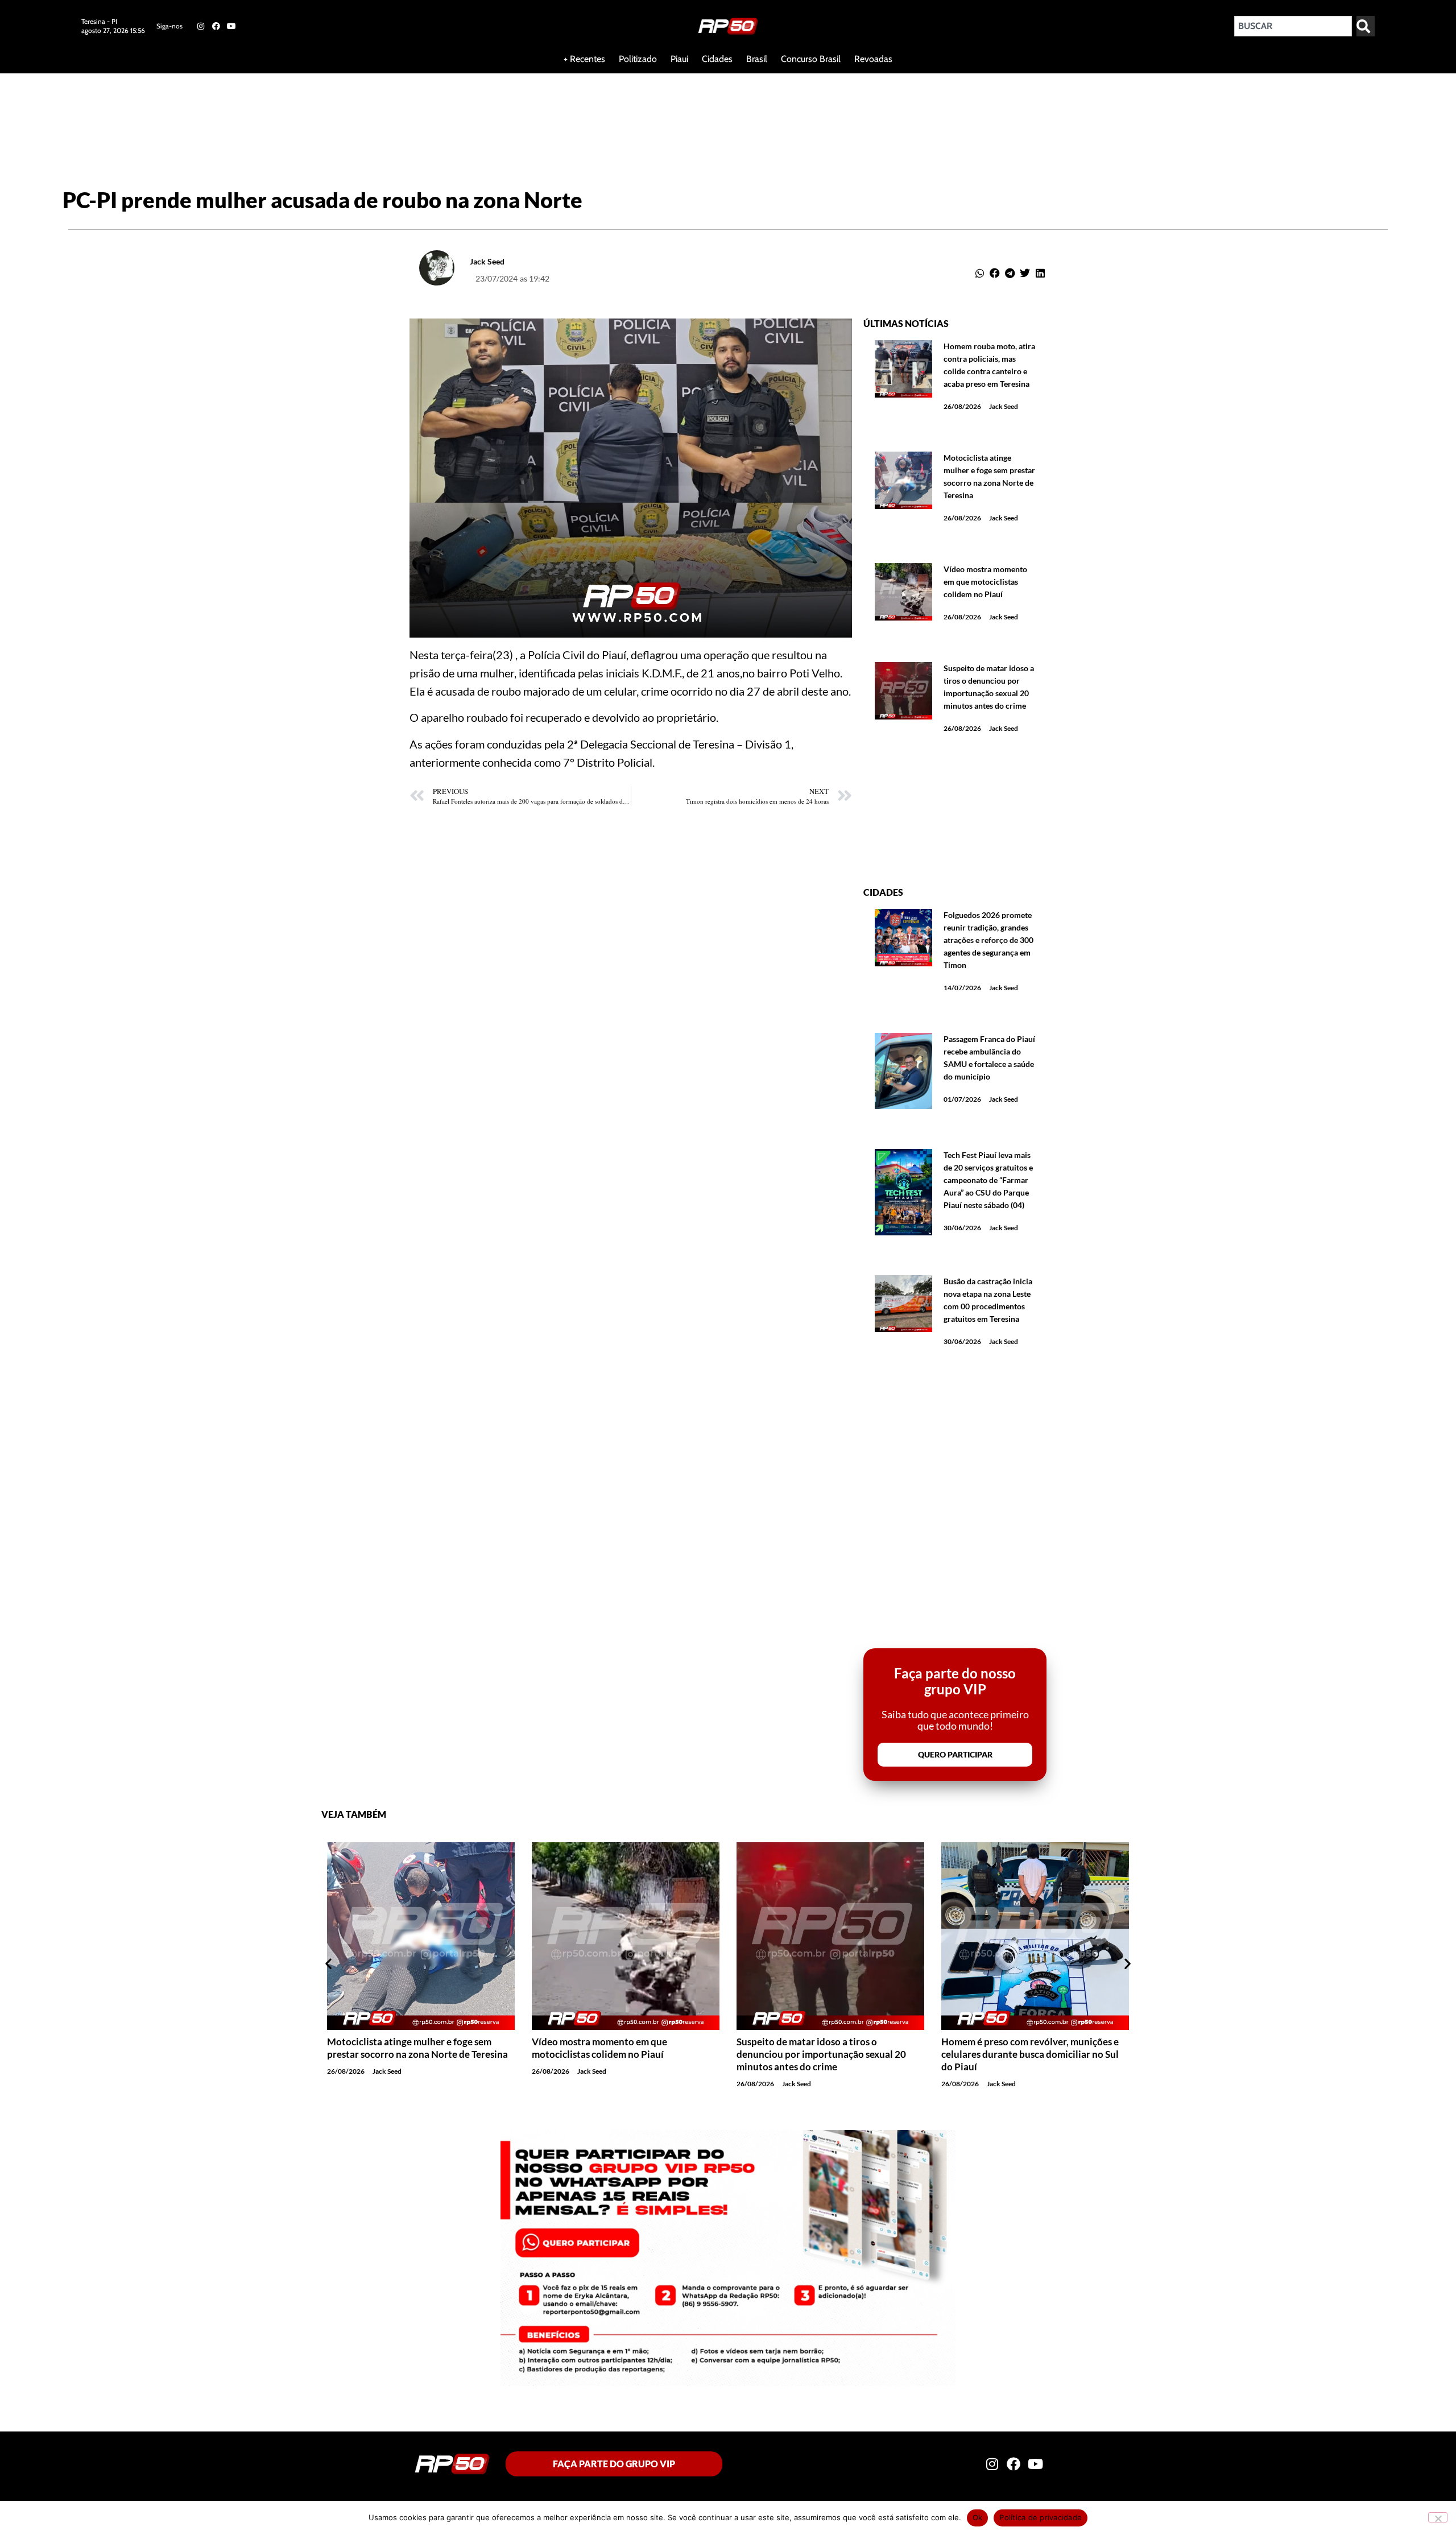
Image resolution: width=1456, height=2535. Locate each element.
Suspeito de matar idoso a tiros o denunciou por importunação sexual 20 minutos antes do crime (821, 2054)
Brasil (757, 59)
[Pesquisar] (1366, 26)
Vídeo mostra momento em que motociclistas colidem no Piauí (985, 582)
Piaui (679, 59)
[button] (980, 273)
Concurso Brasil (811, 59)
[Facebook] (216, 26)
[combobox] (1293, 26)
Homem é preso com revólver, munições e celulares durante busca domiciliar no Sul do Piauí (1030, 2054)
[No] (1438, 2517)
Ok (978, 2517)
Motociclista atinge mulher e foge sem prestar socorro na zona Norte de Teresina (417, 2048)
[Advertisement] (275, 110)
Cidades (717, 59)
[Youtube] (231, 26)
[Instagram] (200, 26)
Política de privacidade (1041, 2517)
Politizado (638, 59)
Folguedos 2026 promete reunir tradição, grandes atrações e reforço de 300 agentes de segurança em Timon (988, 940)
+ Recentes (584, 59)
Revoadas (873, 59)
